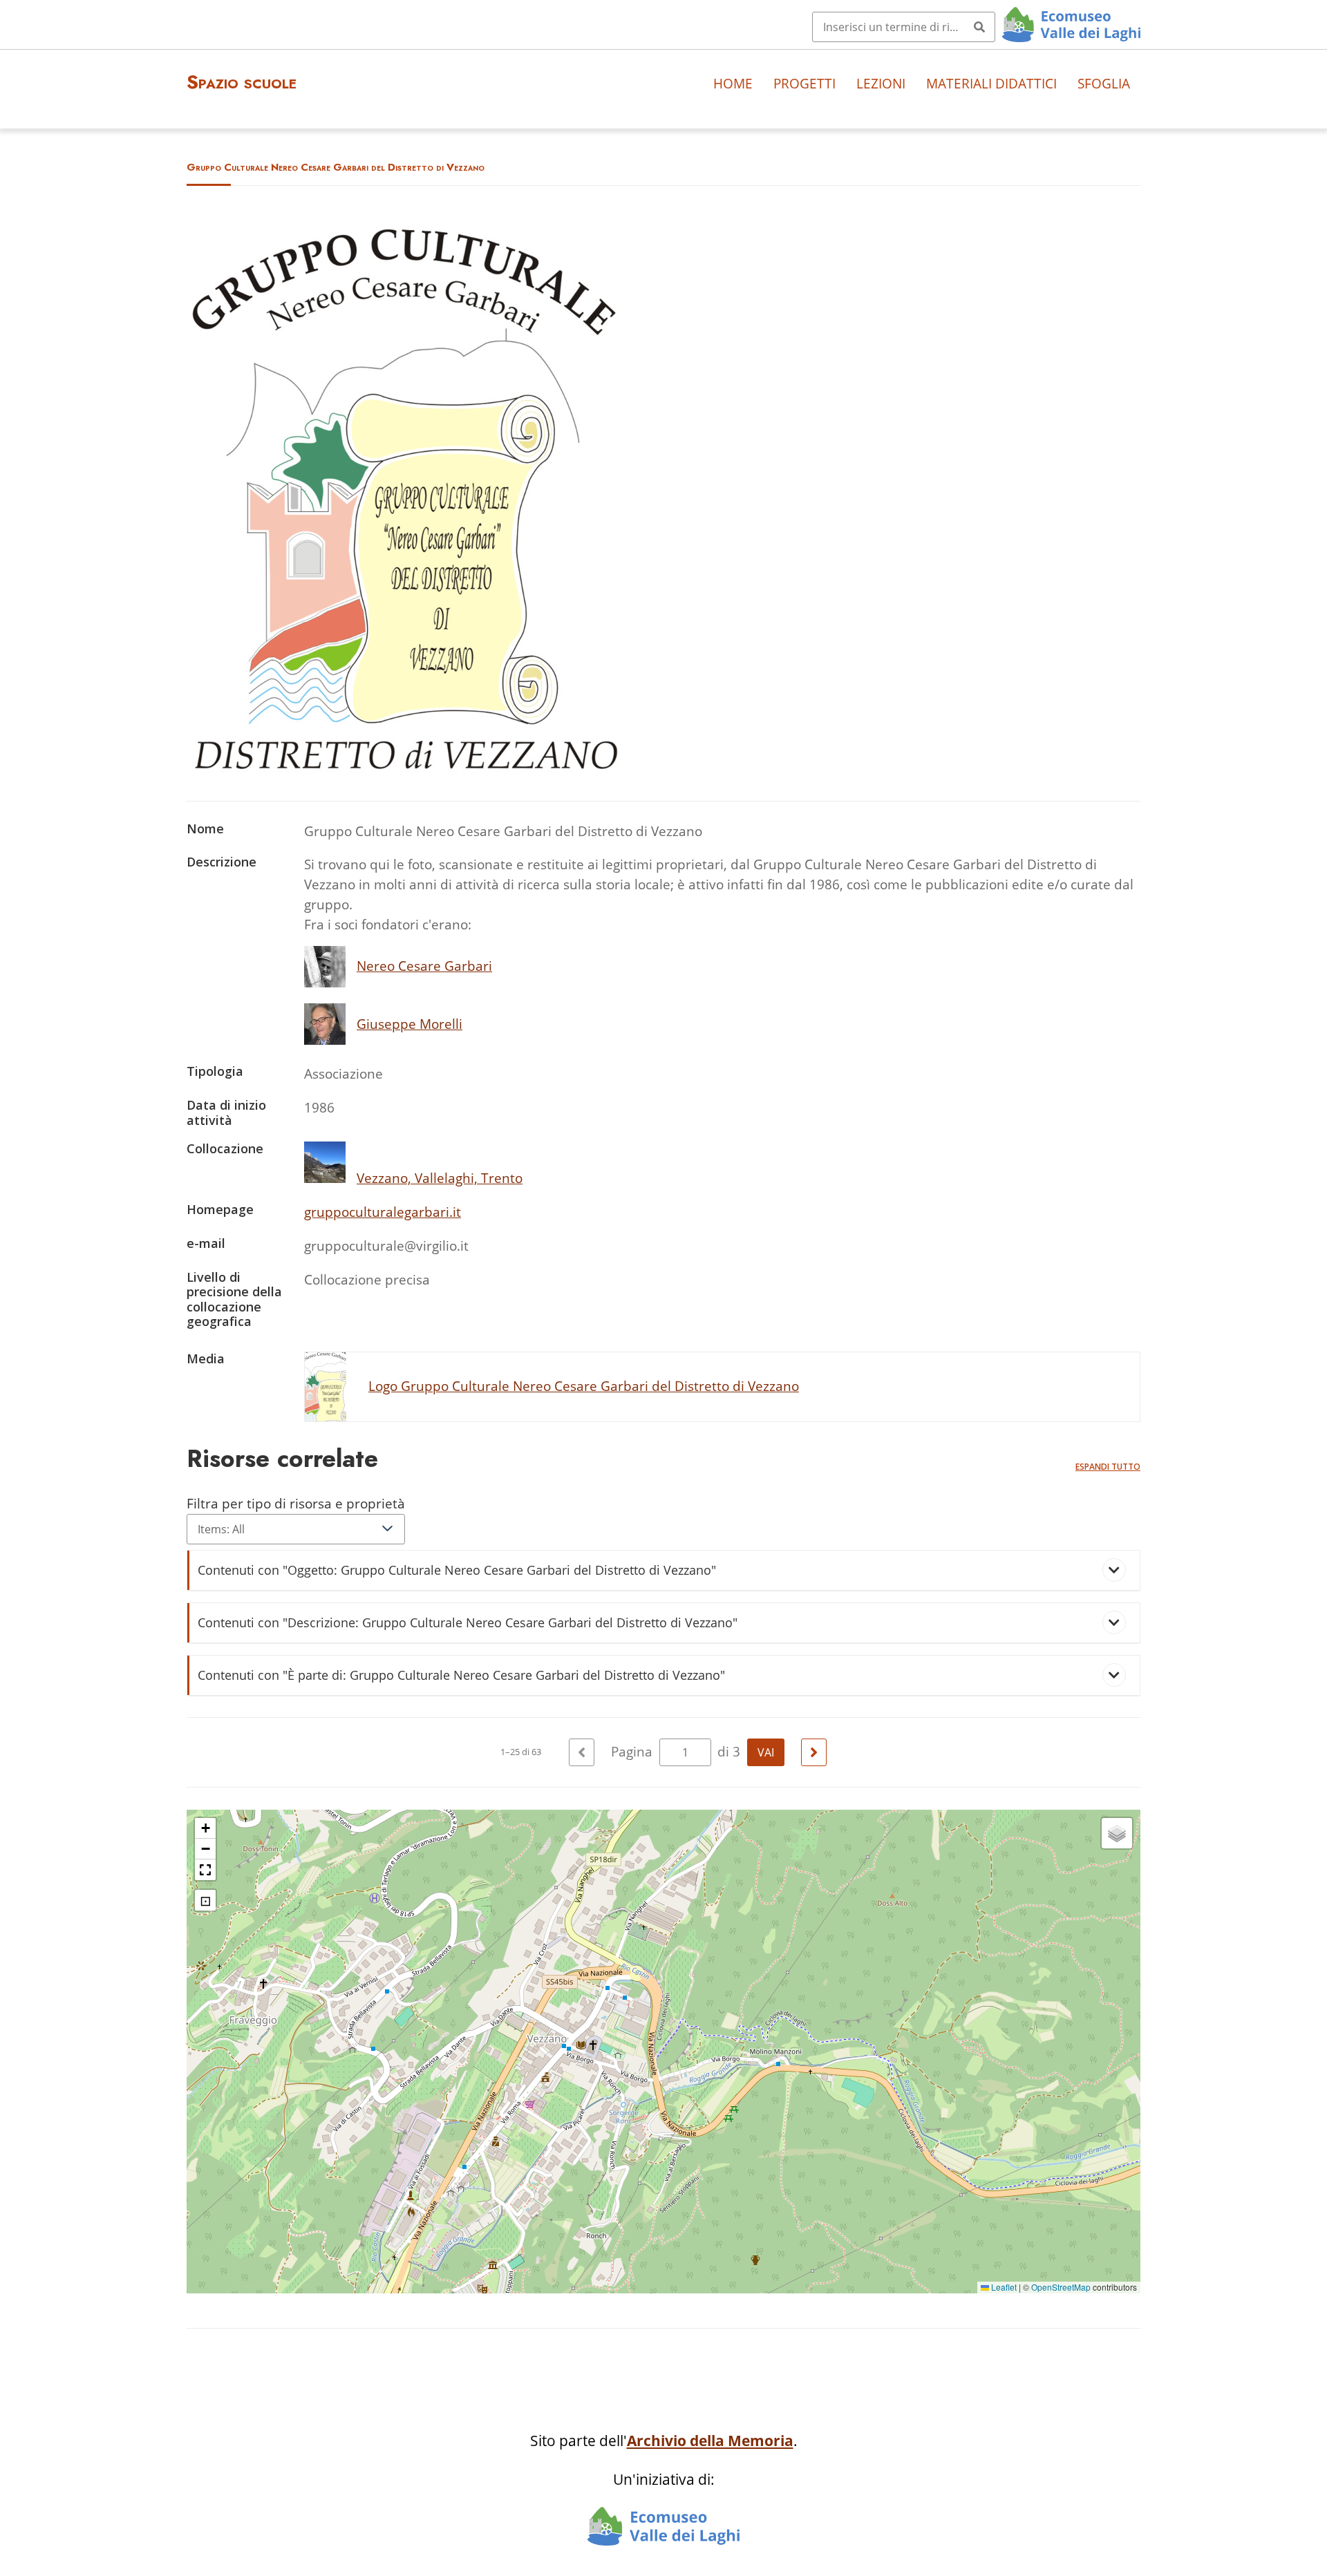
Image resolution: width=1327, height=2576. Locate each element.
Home (733, 83)
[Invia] (979, 27)
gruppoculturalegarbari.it (383, 1212)
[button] (205, 1828)
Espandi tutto (1108, 1467)
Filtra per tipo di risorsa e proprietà (296, 1503)
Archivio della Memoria (710, 2441)
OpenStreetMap (1061, 2287)
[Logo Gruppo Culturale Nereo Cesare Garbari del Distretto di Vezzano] (406, 768)
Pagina (633, 1751)
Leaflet (1003, 2287)
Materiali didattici (991, 83)
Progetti (804, 83)
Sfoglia (1104, 83)
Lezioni (881, 83)
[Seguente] (814, 1752)
